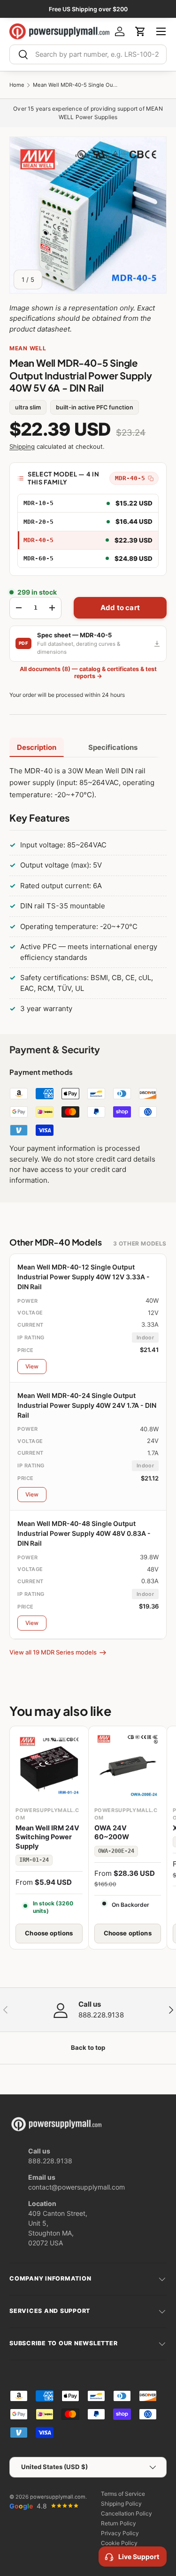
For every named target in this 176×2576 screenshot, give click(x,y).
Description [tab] (37, 747)
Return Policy (119, 2523)
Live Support (139, 2557)
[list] (88, 215)
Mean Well (28, 348)
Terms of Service (123, 2494)
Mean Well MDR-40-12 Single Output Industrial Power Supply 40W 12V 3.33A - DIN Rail (84, 1277)
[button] (140, 31)
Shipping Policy (121, 2504)
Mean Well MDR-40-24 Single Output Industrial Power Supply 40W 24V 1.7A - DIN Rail (87, 1405)
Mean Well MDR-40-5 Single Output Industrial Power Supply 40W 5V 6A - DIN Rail (75, 85)
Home (17, 85)
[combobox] (88, 54)
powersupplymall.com (58, 2497)
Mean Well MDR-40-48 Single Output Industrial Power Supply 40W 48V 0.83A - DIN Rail (84, 1533)
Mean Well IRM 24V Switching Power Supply (47, 1837)
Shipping (22, 446)
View (32, 1366)
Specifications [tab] (113, 747)
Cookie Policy (119, 2543)
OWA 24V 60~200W (112, 1833)
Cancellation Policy (126, 2513)
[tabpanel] (88, 892)
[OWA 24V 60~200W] (128, 1765)
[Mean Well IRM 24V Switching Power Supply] (49, 1765)
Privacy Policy (120, 2533)
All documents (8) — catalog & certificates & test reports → (88, 672)
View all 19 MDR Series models (53, 1652)
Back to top (88, 2047)
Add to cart (120, 608)
